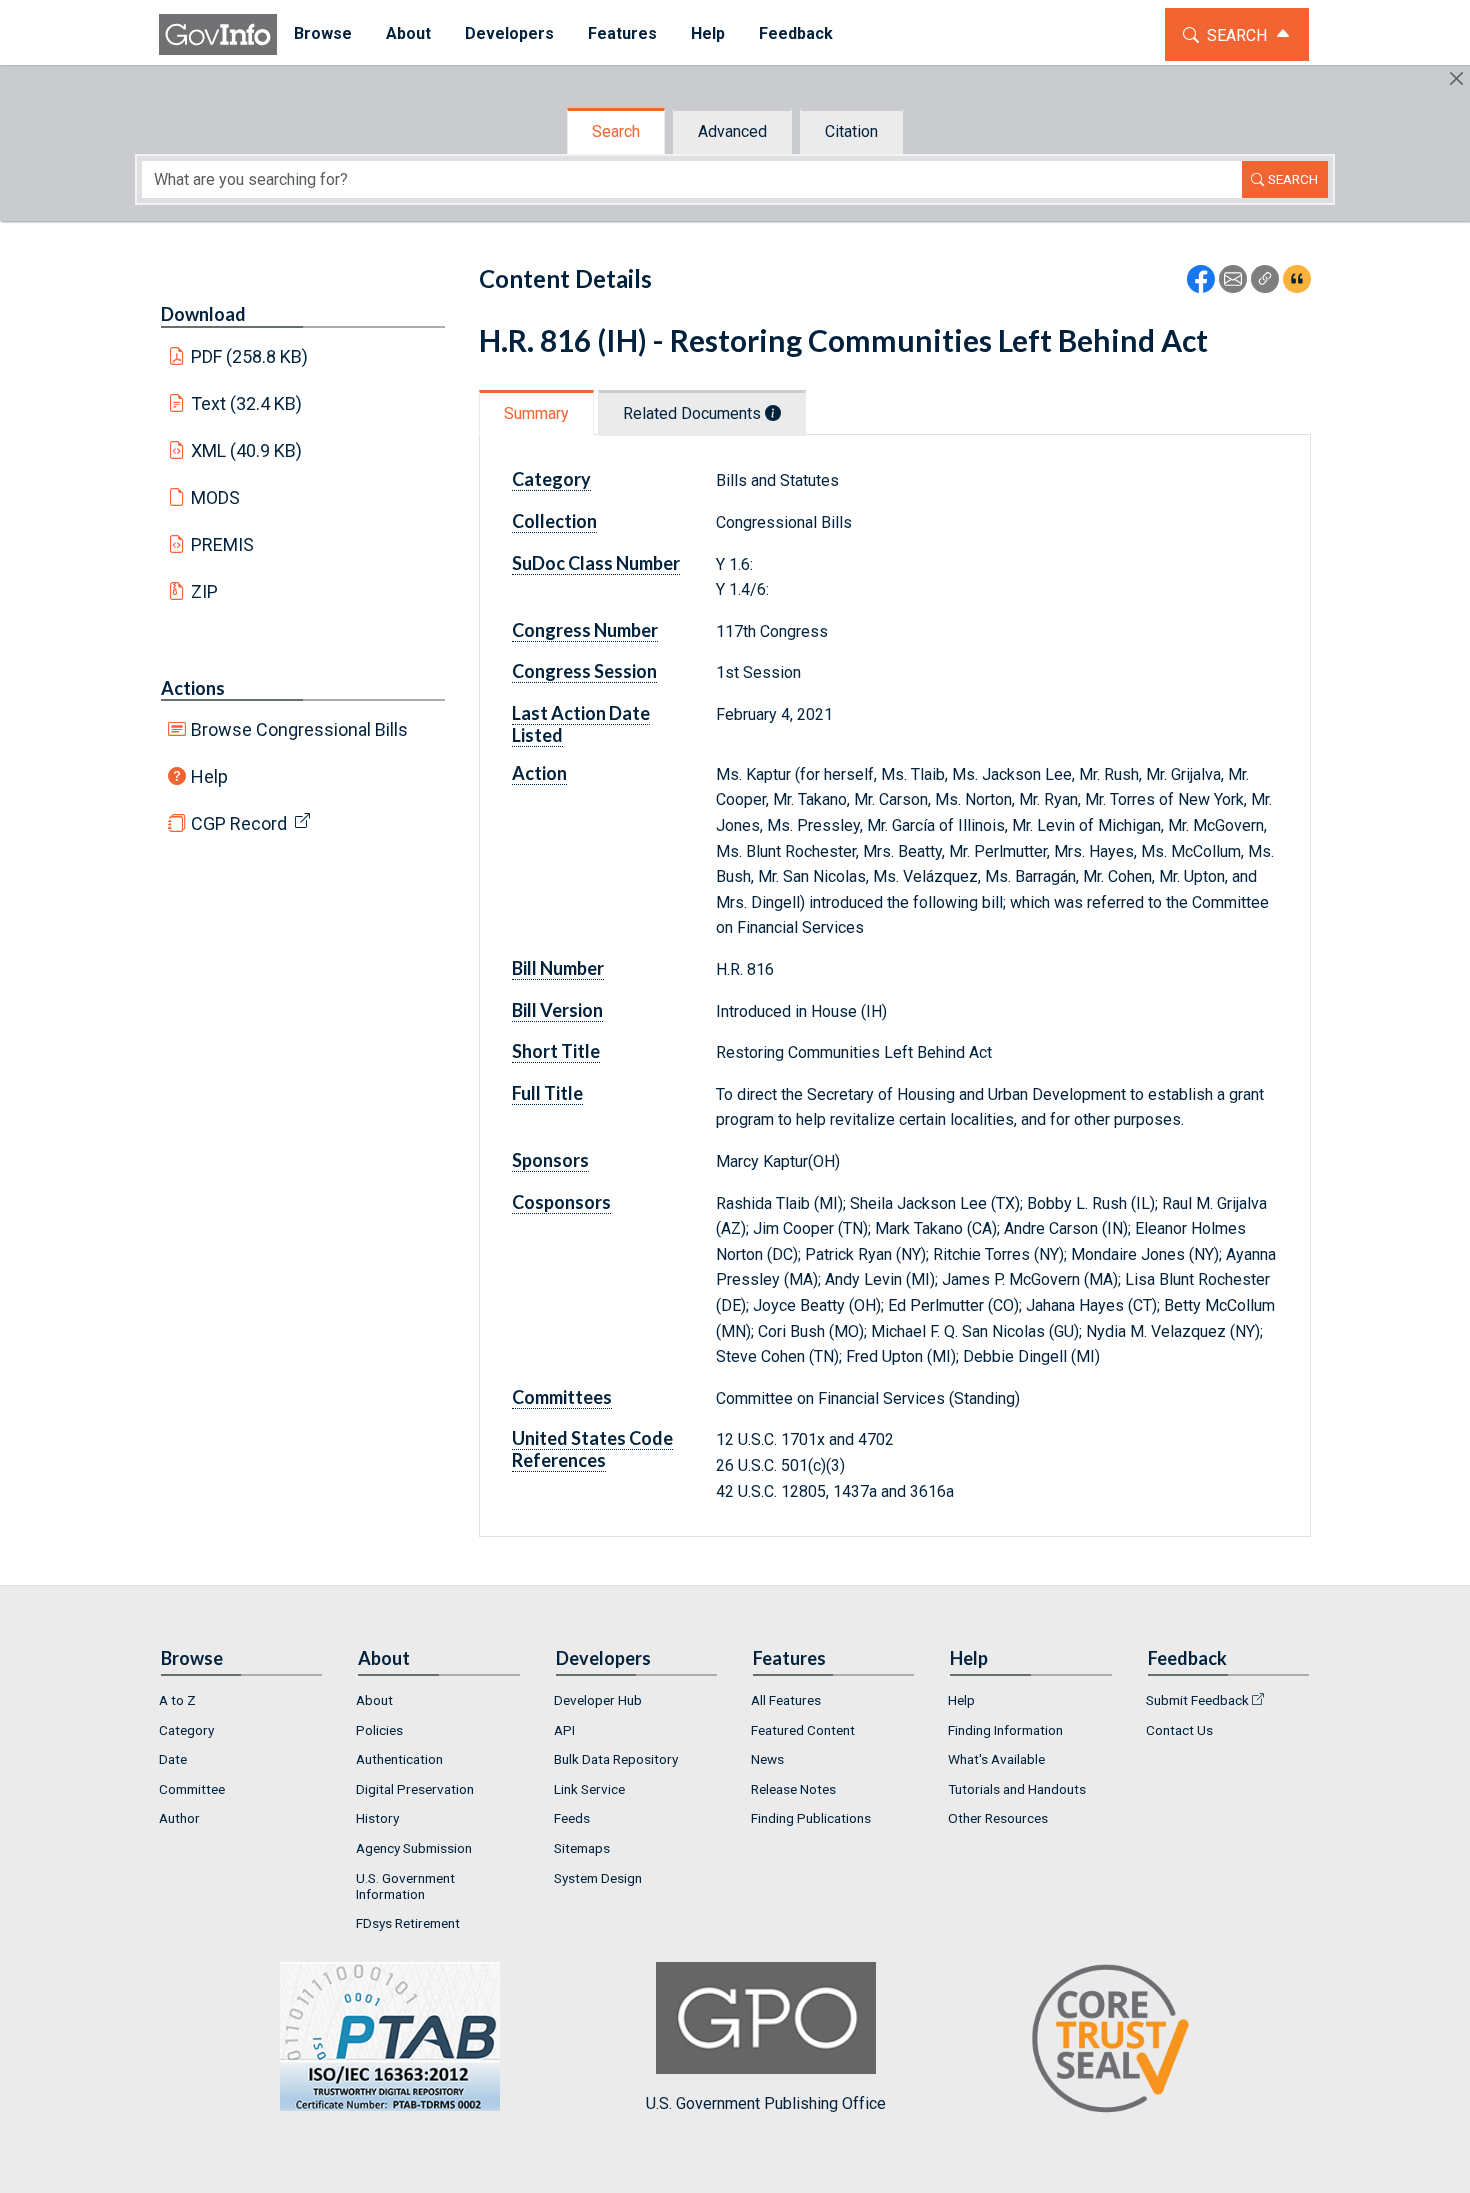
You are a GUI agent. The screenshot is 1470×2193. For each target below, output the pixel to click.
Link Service (589, 1789)
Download (203, 314)
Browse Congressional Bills (299, 729)
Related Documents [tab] (694, 413)
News (767, 1759)
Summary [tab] (536, 413)
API (564, 1730)
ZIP (204, 591)
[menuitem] (323, 34)
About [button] (408, 33)
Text (247, 403)
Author (179, 1818)
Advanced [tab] (732, 131)
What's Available (996, 1759)
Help (209, 776)
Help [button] (708, 33)
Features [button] (622, 33)
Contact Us (1179, 1730)
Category (186, 1730)
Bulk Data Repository (616, 1759)
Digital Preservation (415, 1789)
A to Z (177, 1700)
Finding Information (1005, 1730)
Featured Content (803, 1730)
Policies (379, 1730)
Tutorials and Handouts (1017, 1789)
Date (173, 1759)
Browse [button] (323, 33)
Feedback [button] (796, 33)
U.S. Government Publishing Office (766, 2103)
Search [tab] (616, 131)
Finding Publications (811, 1818)
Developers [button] (509, 33)
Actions (193, 688)
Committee (192, 1789)
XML (247, 450)
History (377, 1818)
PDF (250, 356)
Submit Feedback (1197, 1700)
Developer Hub (598, 1700)
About (374, 1700)
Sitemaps (582, 1848)
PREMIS (222, 544)
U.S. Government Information (405, 1886)
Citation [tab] (851, 131)
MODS (215, 497)
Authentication (399, 1759)
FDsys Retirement (408, 1923)
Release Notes (793, 1789)
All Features (786, 1700)
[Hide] (1456, 78)
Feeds (572, 1818)
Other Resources (998, 1818)
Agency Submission (414, 1848)
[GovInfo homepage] (218, 34)
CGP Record (239, 823)
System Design (598, 1878)
